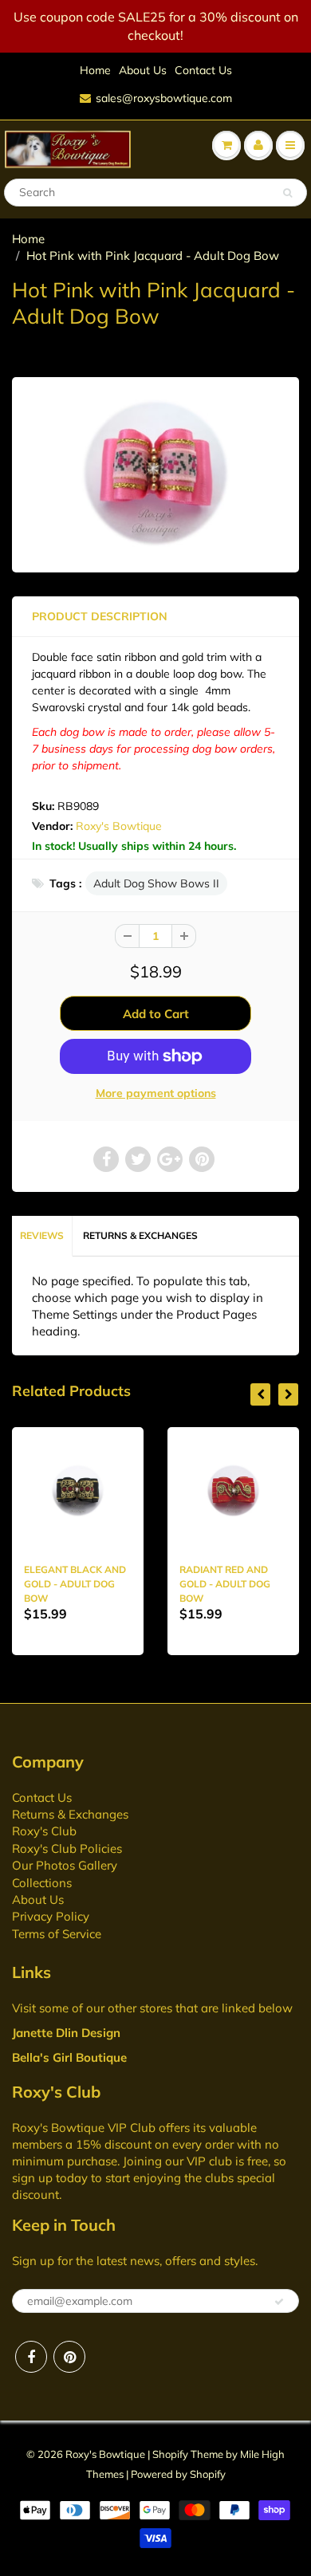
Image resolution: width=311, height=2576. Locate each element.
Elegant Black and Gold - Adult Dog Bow (75, 1584)
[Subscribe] (279, 2302)
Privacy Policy (51, 1916)
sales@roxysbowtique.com (164, 98)
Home (95, 70)
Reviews (42, 1235)
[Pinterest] (69, 2357)
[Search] (287, 193)
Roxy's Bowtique (119, 826)
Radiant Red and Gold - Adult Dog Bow (225, 1584)
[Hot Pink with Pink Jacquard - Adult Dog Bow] (155, 473)
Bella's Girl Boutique (69, 2057)
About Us (143, 70)
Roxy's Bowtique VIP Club (84, 2128)
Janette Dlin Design (66, 2033)
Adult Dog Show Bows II (156, 883)
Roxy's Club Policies (67, 1848)
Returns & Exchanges (140, 1235)
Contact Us (203, 70)
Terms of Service (57, 1934)
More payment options (156, 1093)
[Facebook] (31, 2357)
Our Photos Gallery (65, 1865)
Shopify (170, 2454)
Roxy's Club (44, 1831)
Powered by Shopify (178, 2474)
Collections (42, 1883)
